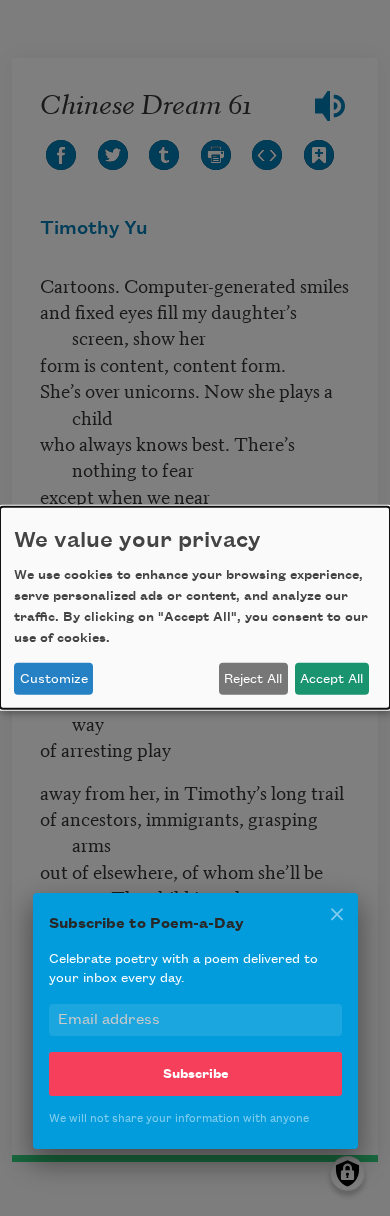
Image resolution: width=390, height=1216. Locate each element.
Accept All (331, 679)
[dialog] (195, 608)
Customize (54, 679)
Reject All (253, 679)
